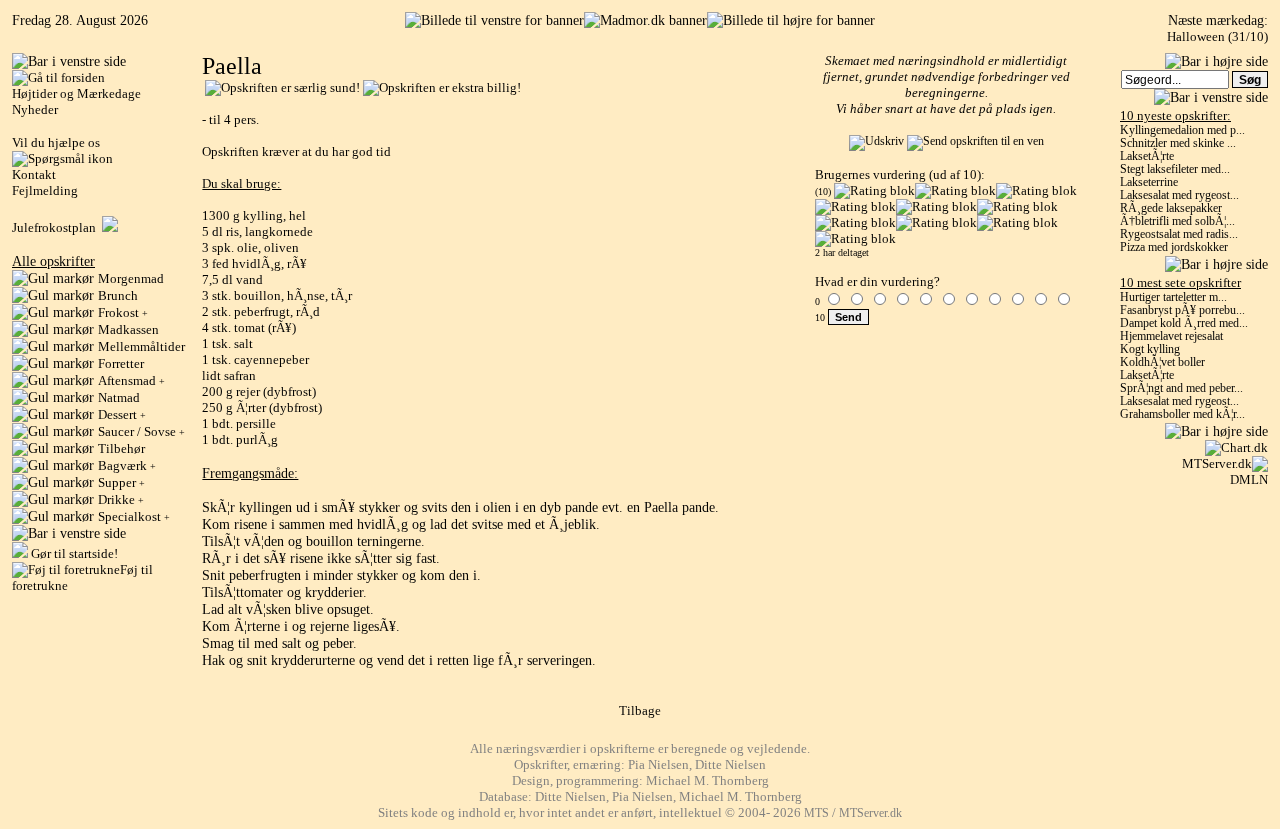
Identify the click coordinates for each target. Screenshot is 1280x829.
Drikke (121, 499)
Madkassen (128, 329)
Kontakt (34, 174)
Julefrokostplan (57, 227)
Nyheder (35, 109)
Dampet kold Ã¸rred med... (1184, 323)
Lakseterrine (1149, 182)
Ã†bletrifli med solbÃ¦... (1177, 221)
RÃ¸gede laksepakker (1171, 208)
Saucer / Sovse (141, 431)
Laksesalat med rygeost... (1179, 195)
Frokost (123, 312)
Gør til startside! (73, 553)
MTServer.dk (1217, 463)
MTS (816, 813)
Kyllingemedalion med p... (1182, 130)
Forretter (121, 363)
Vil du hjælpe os (56, 142)
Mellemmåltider (141, 346)
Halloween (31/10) (1217, 36)
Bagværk (127, 465)
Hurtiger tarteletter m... (1173, 297)
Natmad (119, 397)
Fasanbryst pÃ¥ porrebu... (1182, 310)
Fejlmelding (45, 190)
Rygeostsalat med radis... (1179, 234)
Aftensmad (131, 380)
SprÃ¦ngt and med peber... (1181, 388)
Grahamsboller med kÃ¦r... (1182, 414)
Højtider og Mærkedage (76, 93)
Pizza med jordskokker (1174, 247)
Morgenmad (131, 278)
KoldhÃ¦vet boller (1162, 362)
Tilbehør (121, 448)
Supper (121, 482)
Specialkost (134, 516)
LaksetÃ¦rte (1147, 156)
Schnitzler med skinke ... (1178, 143)
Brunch (118, 295)
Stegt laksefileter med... (1175, 169)
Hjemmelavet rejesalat (1171, 336)
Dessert (122, 414)
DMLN (1249, 479)
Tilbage (640, 710)
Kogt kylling (1150, 349)
